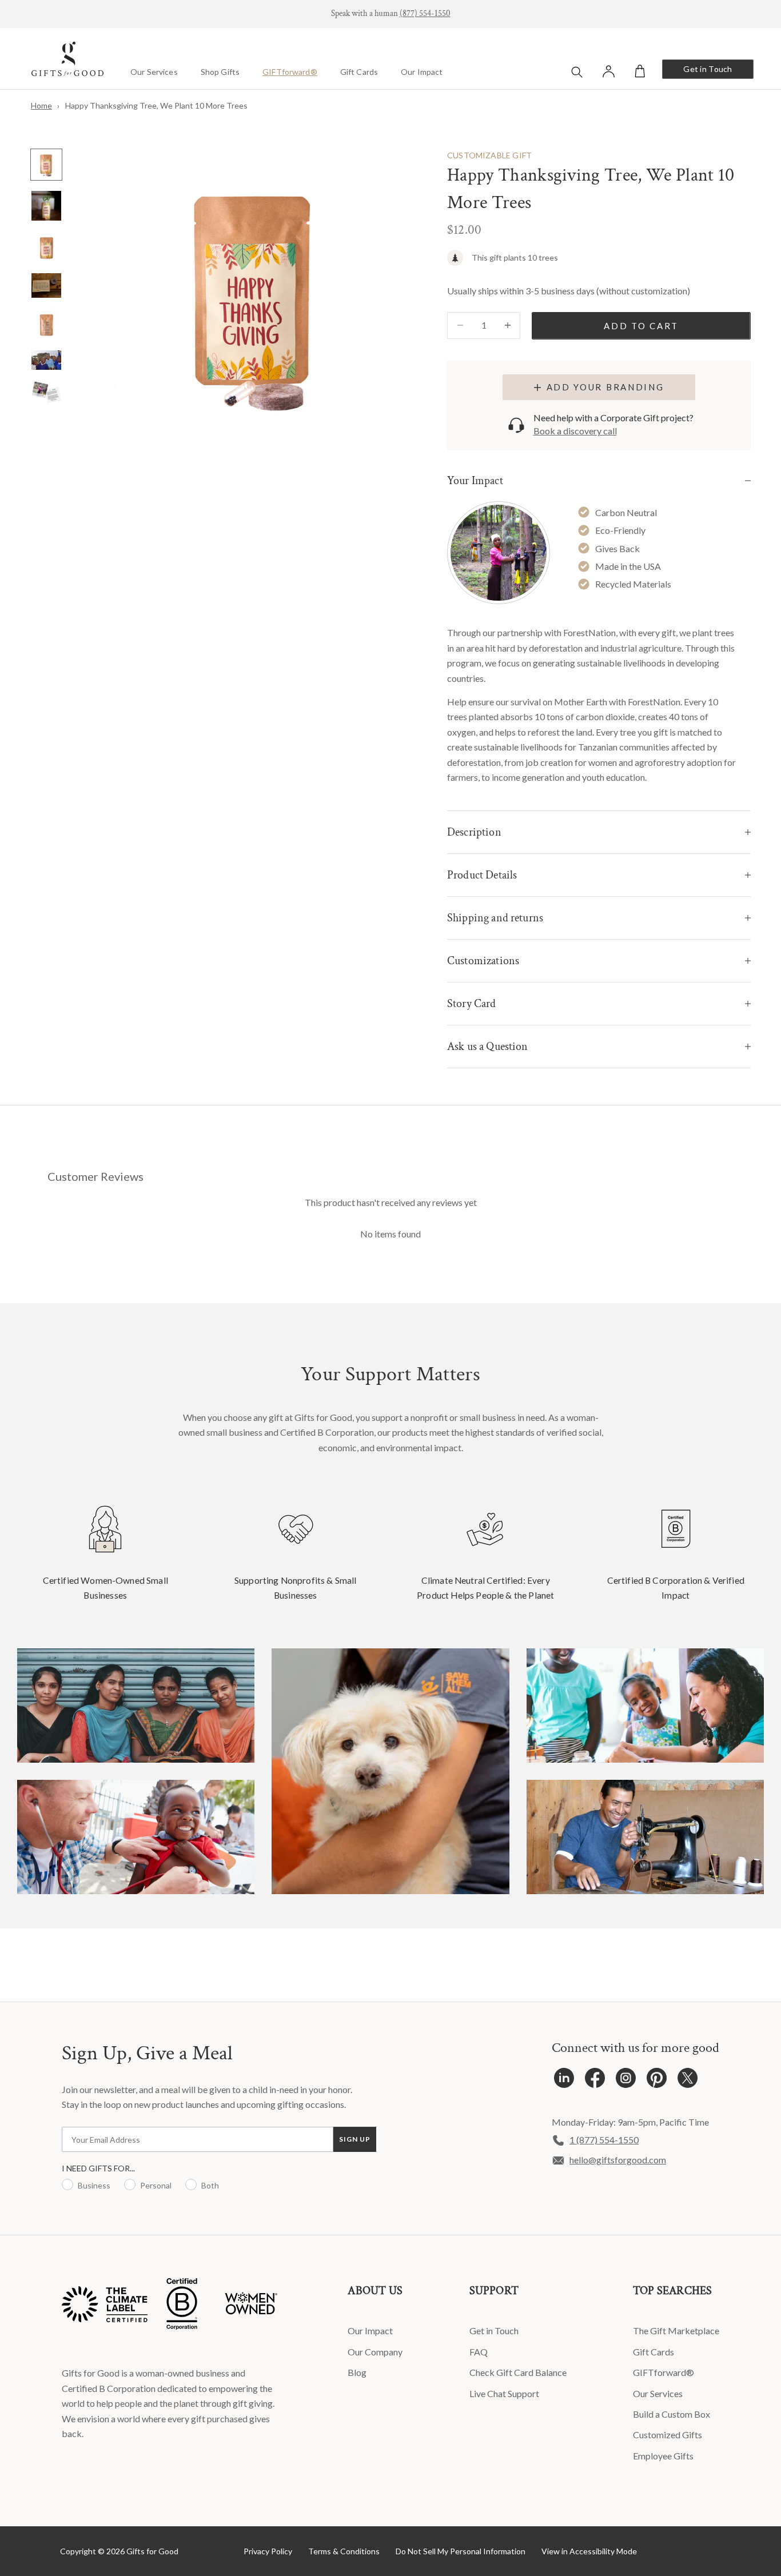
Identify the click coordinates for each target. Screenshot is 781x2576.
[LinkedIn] (564, 2081)
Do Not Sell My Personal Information (461, 2551)
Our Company (375, 2352)
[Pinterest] (657, 2081)
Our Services (154, 72)
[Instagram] (626, 2081)
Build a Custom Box (672, 2414)
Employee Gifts (663, 2456)
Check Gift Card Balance (518, 2372)
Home (41, 105)
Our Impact (422, 72)
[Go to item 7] (46, 392)
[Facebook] (595, 2081)
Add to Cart (641, 326)
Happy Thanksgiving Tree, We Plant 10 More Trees (156, 105)
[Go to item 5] (46, 324)
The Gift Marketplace (676, 2331)
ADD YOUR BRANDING (605, 387)
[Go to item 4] (46, 285)
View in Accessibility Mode (589, 2551)
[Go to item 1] (46, 165)
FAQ (479, 2352)
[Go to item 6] (46, 360)
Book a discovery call (575, 431)
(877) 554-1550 (425, 13)
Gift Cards (359, 72)
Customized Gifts (668, 2435)
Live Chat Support (504, 2393)
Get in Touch (708, 69)
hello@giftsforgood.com (618, 2160)
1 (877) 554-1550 (604, 2140)
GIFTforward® (290, 72)
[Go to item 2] (46, 206)
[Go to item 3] (46, 247)
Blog (357, 2372)
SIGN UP (355, 2139)
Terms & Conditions (344, 2551)
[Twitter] (688, 2081)
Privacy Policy (268, 2551)
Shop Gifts (220, 72)
